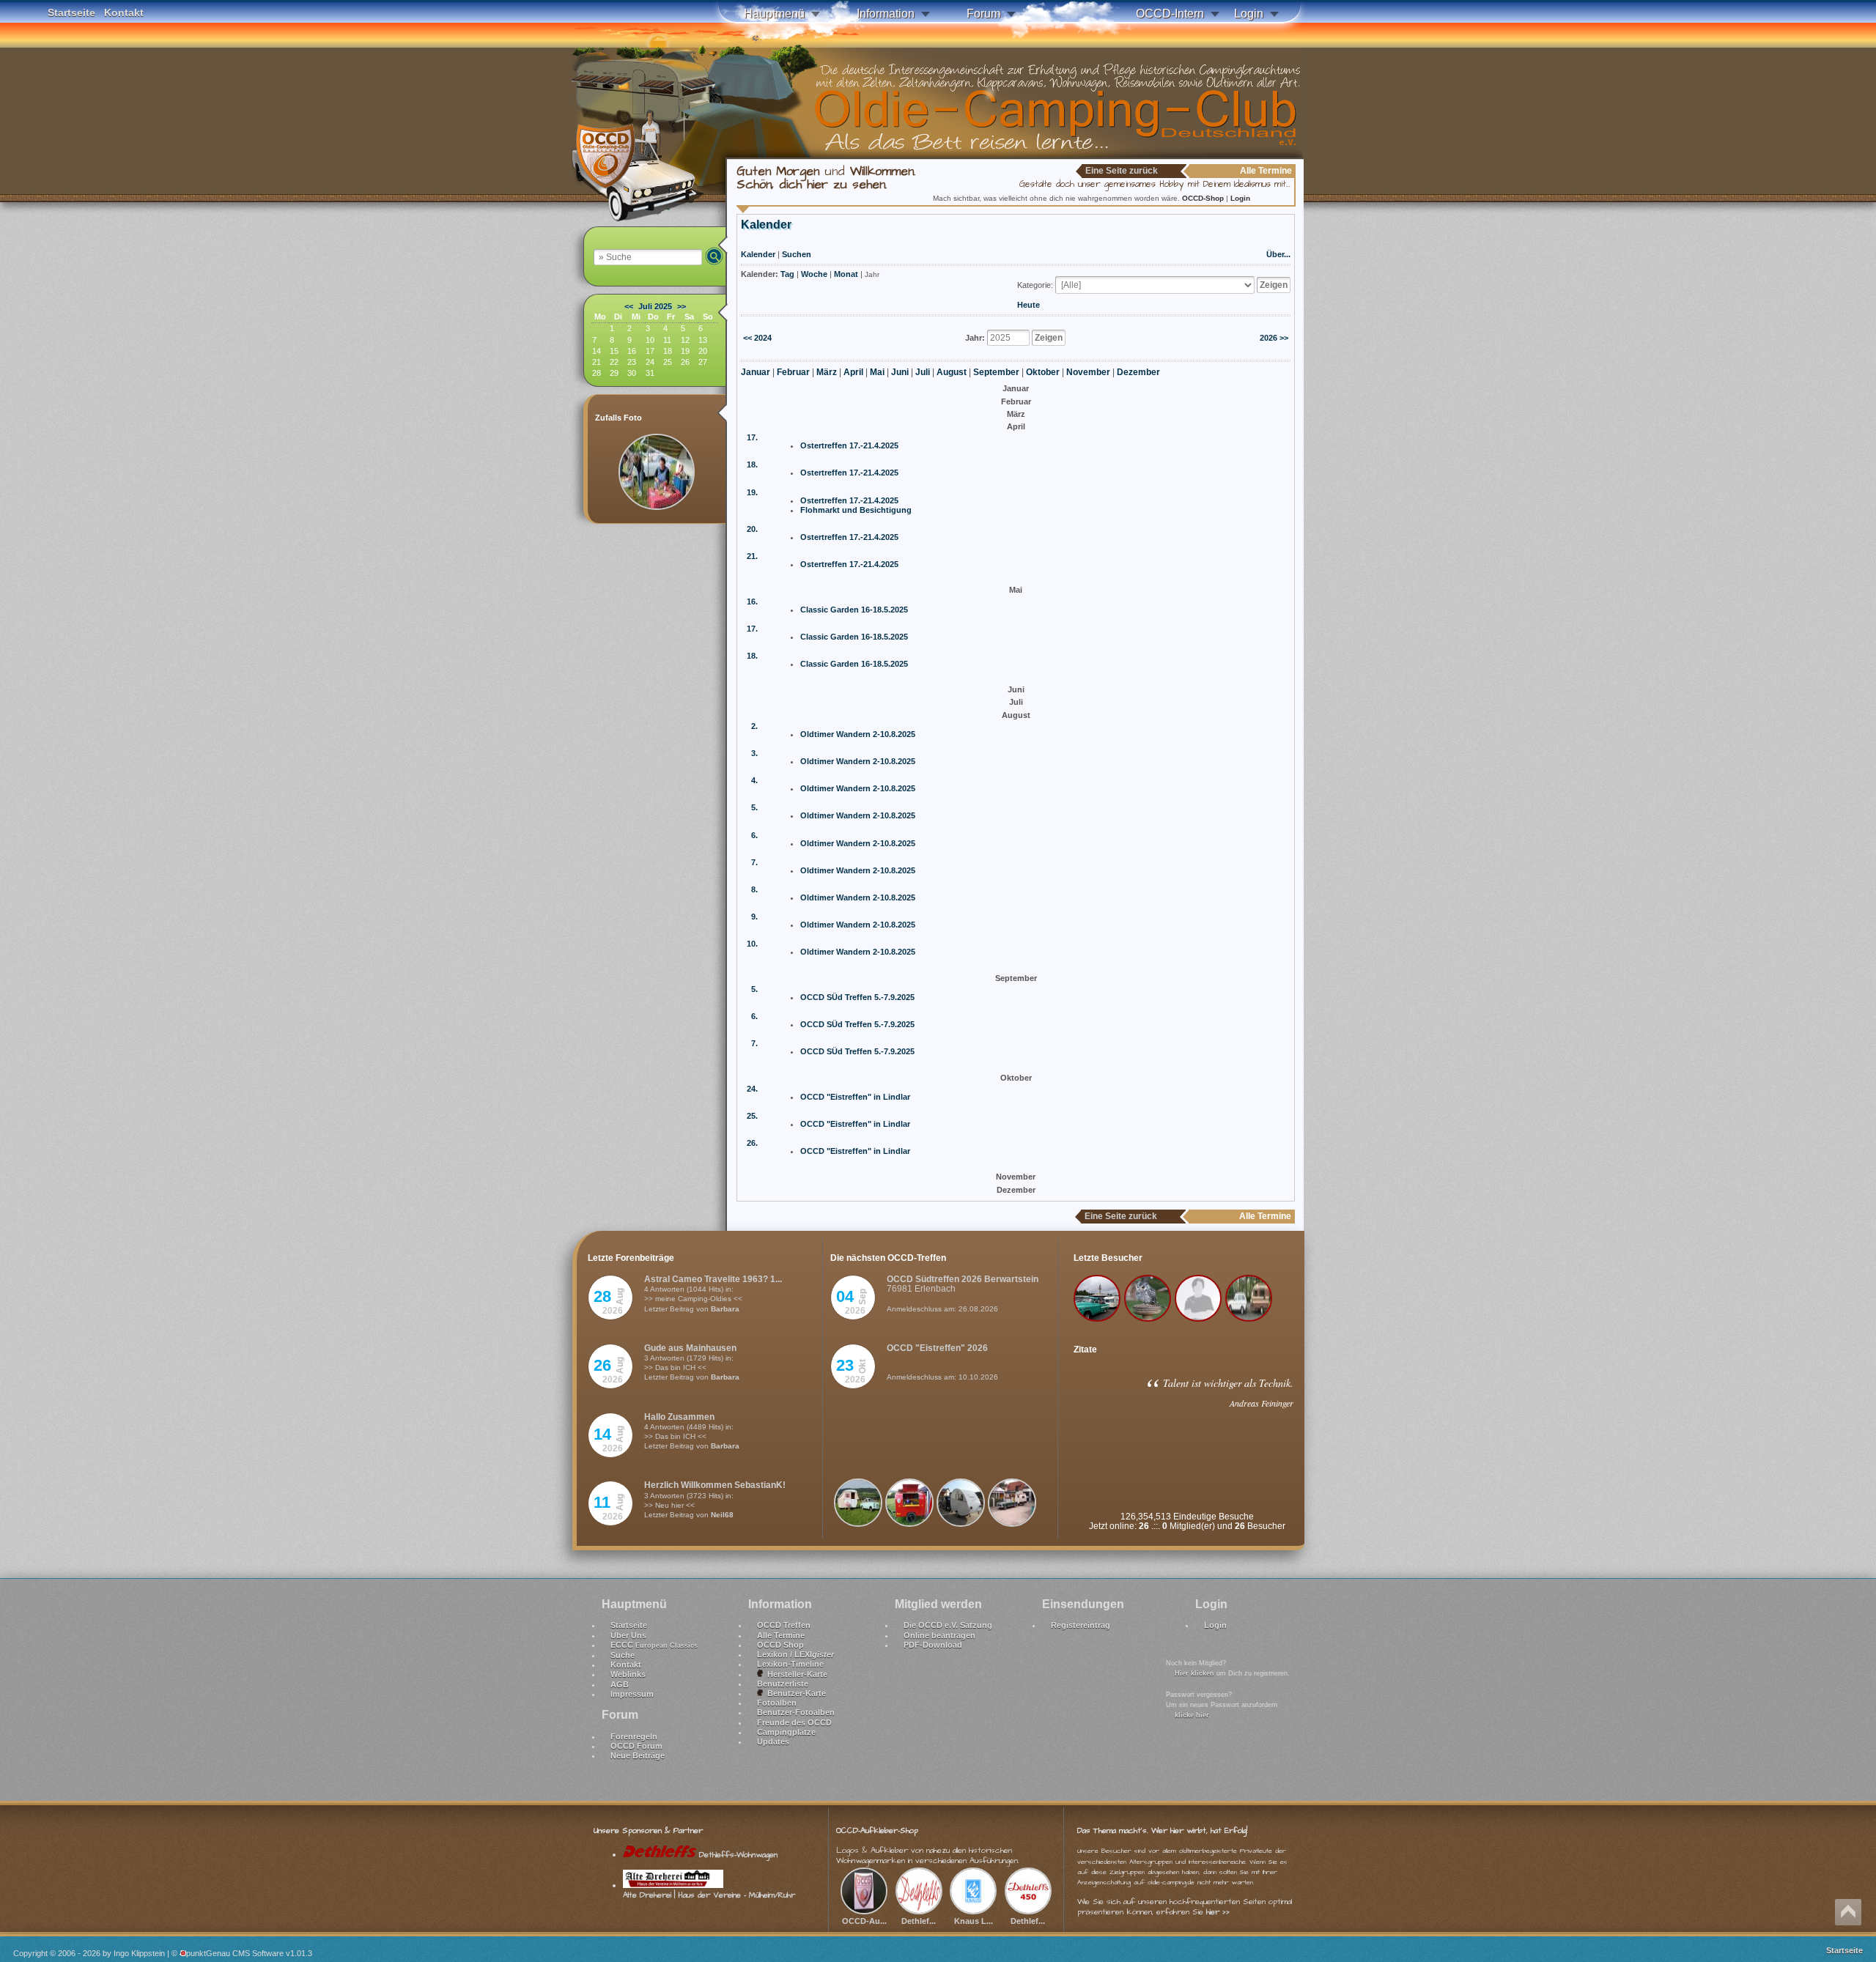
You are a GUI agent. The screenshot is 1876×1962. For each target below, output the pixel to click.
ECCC (654, 1645)
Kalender (758, 254)
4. (754, 780)
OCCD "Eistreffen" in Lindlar (855, 1097)
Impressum (632, 1694)
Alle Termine (781, 1635)
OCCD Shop (780, 1645)
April (853, 372)
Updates (773, 1741)
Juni (900, 372)
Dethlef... (919, 1921)
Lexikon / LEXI (795, 1654)
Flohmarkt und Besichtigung (856, 510)
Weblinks (628, 1674)
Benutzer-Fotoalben (796, 1712)
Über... (1278, 254)
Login (1249, 14)
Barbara (725, 1309)
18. (752, 464)
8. (754, 889)
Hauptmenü (774, 14)
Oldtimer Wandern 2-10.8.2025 (858, 734)
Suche (623, 1655)
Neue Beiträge (638, 1755)
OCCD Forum (636, 1746)
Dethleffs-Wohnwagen (737, 1855)
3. (754, 753)
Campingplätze (786, 1732)
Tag (787, 274)
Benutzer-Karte (794, 1693)
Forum (983, 14)
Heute (1029, 305)
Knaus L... (974, 1921)
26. (752, 1143)
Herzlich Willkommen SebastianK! (715, 1485)
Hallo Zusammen (679, 1417)
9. (754, 917)
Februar (793, 372)
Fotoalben (777, 1703)
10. (752, 944)
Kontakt (124, 12)
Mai (877, 372)
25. (752, 1116)
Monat (846, 274)
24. (752, 1089)
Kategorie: (1035, 285)
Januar (756, 372)
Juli (923, 372)
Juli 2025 (655, 306)
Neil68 (722, 1515)
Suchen (797, 254)
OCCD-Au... (864, 1921)
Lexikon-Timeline (790, 1664)
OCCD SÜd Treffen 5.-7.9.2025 (857, 997)
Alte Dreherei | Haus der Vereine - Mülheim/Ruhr (709, 1895)
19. (752, 492)
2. (754, 726)
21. (752, 556)
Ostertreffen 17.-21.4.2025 (849, 445)
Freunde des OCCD (794, 1722)
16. (752, 601)
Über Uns (628, 1635)
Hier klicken (1194, 1673)
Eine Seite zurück (1122, 171)
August (952, 372)
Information (886, 14)
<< (629, 306)
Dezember (1138, 372)
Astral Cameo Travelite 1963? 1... (713, 1279)
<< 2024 (757, 338)
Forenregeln (634, 1736)
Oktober (1043, 372)
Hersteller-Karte (795, 1674)
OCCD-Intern (1170, 14)
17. (752, 437)
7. (754, 862)
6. (754, 835)
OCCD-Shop (1204, 198)
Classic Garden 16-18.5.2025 (854, 610)
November (1088, 372)
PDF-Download (933, 1645)
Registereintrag (1081, 1625)
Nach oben (1848, 1912)
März (827, 372)
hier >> (1218, 1912)
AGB (620, 1684)
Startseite (71, 12)
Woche (814, 274)
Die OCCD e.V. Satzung (948, 1625)
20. (752, 529)
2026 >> (1274, 338)
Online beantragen (939, 1635)
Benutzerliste (783, 1684)
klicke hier (1192, 1715)
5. (754, 807)
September (996, 372)
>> (682, 306)
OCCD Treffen (784, 1625)
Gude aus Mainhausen (690, 1348)
